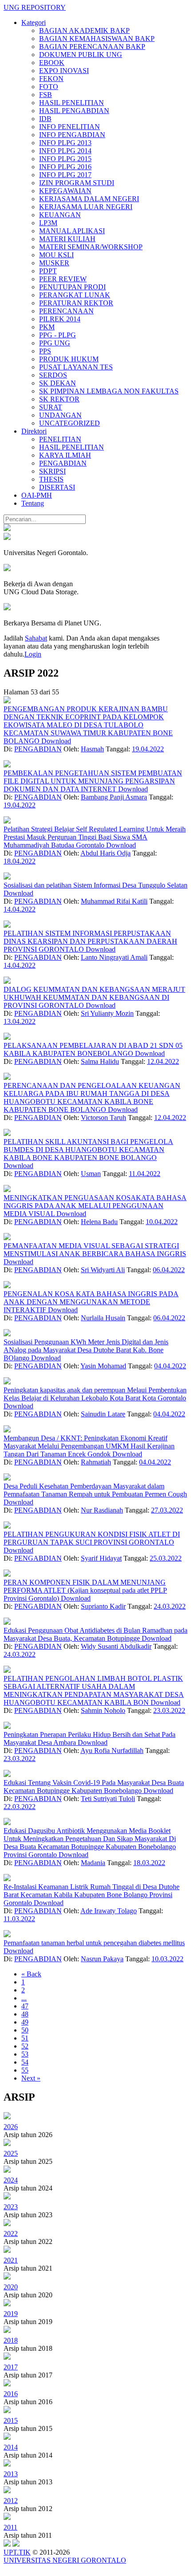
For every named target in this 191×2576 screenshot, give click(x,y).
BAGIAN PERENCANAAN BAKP (92, 47)
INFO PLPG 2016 (65, 167)
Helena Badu (99, 1222)
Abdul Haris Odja (105, 853)
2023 (11, 2207)
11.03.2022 (19, 1919)
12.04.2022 (163, 1061)
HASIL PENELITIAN (72, 103)
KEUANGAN (60, 215)
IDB (45, 119)
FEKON (51, 79)
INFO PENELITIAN (70, 127)
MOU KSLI (56, 255)
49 (25, 2022)
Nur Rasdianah (102, 1510)
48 (25, 2014)
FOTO (49, 87)
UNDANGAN (60, 415)
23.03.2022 (169, 1710)
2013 (11, 2474)
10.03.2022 (167, 1959)
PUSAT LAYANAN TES (76, 367)
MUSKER (54, 263)
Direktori (34, 431)
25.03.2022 (166, 1558)
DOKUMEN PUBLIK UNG (81, 55)
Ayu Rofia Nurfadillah (112, 1750)
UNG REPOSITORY (35, 7)
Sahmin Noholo (103, 1710)
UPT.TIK (17, 2552)
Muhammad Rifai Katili (114, 901)
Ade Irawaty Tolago (109, 1911)
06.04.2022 (169, 1270)
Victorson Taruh (103, 1118)
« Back (31, 1974)
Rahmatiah (96, 1462)
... (24, 1998)
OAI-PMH (37, 495)
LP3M (48, 223)
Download (56, 741)
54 (25, 2062)
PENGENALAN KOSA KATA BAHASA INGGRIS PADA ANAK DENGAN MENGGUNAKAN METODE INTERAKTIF (91, 1302)
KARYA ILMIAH (65, 455)
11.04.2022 (145, 1174)
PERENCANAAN (66, 311)
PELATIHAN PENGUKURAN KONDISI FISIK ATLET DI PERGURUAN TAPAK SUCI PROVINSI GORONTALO (92, 1538)
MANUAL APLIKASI (72, 231)
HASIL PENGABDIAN (74, 111)
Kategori (34, 22)
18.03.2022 (149, 1863)
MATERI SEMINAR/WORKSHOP (91, 247)
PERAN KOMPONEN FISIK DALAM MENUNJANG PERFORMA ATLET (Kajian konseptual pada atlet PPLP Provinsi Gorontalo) (85, 1590)
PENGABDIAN (63, 463)
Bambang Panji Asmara (114, 797)
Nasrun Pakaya (102, 1959)
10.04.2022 (162, 1222)
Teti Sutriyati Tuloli (108, 1799)
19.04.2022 (148, 749)
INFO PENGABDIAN (72, 135)
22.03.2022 (20, 1807)
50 (25, 2030)
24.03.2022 (170, 1606)
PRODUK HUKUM (69, 359)
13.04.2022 (20, 1021)
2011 (10, 2527)
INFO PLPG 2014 (65, 151)
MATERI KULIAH (67, 239)
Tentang (33, 503)
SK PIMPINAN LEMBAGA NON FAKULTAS (109, 391)
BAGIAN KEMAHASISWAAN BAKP (97, 39)
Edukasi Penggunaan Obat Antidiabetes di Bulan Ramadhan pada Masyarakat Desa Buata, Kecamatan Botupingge (95, 1634)
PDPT (48, 271)
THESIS (51, 479)
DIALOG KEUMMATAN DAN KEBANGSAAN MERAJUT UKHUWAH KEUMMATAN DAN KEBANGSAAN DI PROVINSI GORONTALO (94, 997)
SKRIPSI (52, 471)
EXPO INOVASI (64, 71)
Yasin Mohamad (103, 1366)
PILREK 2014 (60, 319)
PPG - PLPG (58, 335)
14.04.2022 (20, 909)
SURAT (51, 407)
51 (25, 2038)
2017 (11, 2367)
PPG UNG (55, 343)
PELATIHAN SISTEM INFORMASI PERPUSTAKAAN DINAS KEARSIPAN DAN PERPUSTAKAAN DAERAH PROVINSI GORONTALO (90, 941)
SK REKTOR (59, 399)
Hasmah (92, 749)
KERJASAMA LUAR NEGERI (86, 207)
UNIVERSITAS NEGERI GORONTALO (65, 2560)
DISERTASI (57, 487)
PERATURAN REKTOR (76, 303)
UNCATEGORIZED (70, 423)
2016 (11, 2394)
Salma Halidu (100, 1061)
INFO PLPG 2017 (65, 175)
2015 (11, 2420)
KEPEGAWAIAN (65, 191)
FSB (46, 95)
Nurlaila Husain (103, 1318)
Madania (93, 1863)
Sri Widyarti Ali (103, 1270)
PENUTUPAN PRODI (72, 287)
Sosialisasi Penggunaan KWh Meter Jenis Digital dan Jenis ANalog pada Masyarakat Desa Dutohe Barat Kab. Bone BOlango (86, 1350)
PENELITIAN (60, 439)
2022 (11, 2233)
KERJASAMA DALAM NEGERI (89, 199)
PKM (47, 327)
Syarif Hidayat (101, 1558)
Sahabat (36, 638)
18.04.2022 (20, 861)
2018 (11, 2340)
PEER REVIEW (63, 279)
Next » (31, 2078)
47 (25, 2006)
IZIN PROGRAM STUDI (77, 183)
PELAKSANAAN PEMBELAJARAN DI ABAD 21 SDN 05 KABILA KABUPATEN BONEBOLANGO (93, 1049)
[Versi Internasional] (7, 529)
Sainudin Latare (103, 1414)
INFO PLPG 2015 (65, 159)
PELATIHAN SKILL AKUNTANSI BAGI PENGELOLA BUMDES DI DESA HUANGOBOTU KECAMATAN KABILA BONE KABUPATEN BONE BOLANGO (88, 1150)
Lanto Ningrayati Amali (114, 957)
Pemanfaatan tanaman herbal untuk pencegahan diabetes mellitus (94, 1943)
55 (25, 2070)
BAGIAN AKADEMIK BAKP (84, 30)
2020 (11, 2287)
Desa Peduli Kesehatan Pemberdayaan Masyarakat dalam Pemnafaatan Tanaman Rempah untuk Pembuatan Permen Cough (95, 1490)
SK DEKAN (58, 383)
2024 (11, 2180)
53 (25, 2054)
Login (33, 654)
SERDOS (53, 375)
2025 (11, 2153)
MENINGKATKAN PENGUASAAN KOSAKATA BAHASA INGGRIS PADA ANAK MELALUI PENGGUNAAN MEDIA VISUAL (95, 1206)
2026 (11, 2127)
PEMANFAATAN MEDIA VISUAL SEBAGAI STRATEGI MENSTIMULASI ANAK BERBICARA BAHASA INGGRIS (95, 1250)
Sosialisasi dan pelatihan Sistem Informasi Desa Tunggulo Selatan (95, 885)
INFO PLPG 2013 (65, 143)
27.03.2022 (167, 1510)
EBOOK (52, 63)
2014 (11, 2447)
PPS (45, 351)
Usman (91, 1174)
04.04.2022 (170, 1366)
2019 (11, 2314)
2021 (11, 2260)
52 (25, 2046)
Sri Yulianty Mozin (107, 1013)
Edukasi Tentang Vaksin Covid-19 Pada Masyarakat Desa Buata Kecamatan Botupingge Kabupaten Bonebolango (94, 1787)
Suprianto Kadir (103, 1606)
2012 (11, 2501)
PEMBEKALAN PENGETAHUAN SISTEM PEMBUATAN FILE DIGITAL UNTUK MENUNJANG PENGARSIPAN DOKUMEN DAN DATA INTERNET (93, 781)
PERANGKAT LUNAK (75, 295)
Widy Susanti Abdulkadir (116, 1646)
